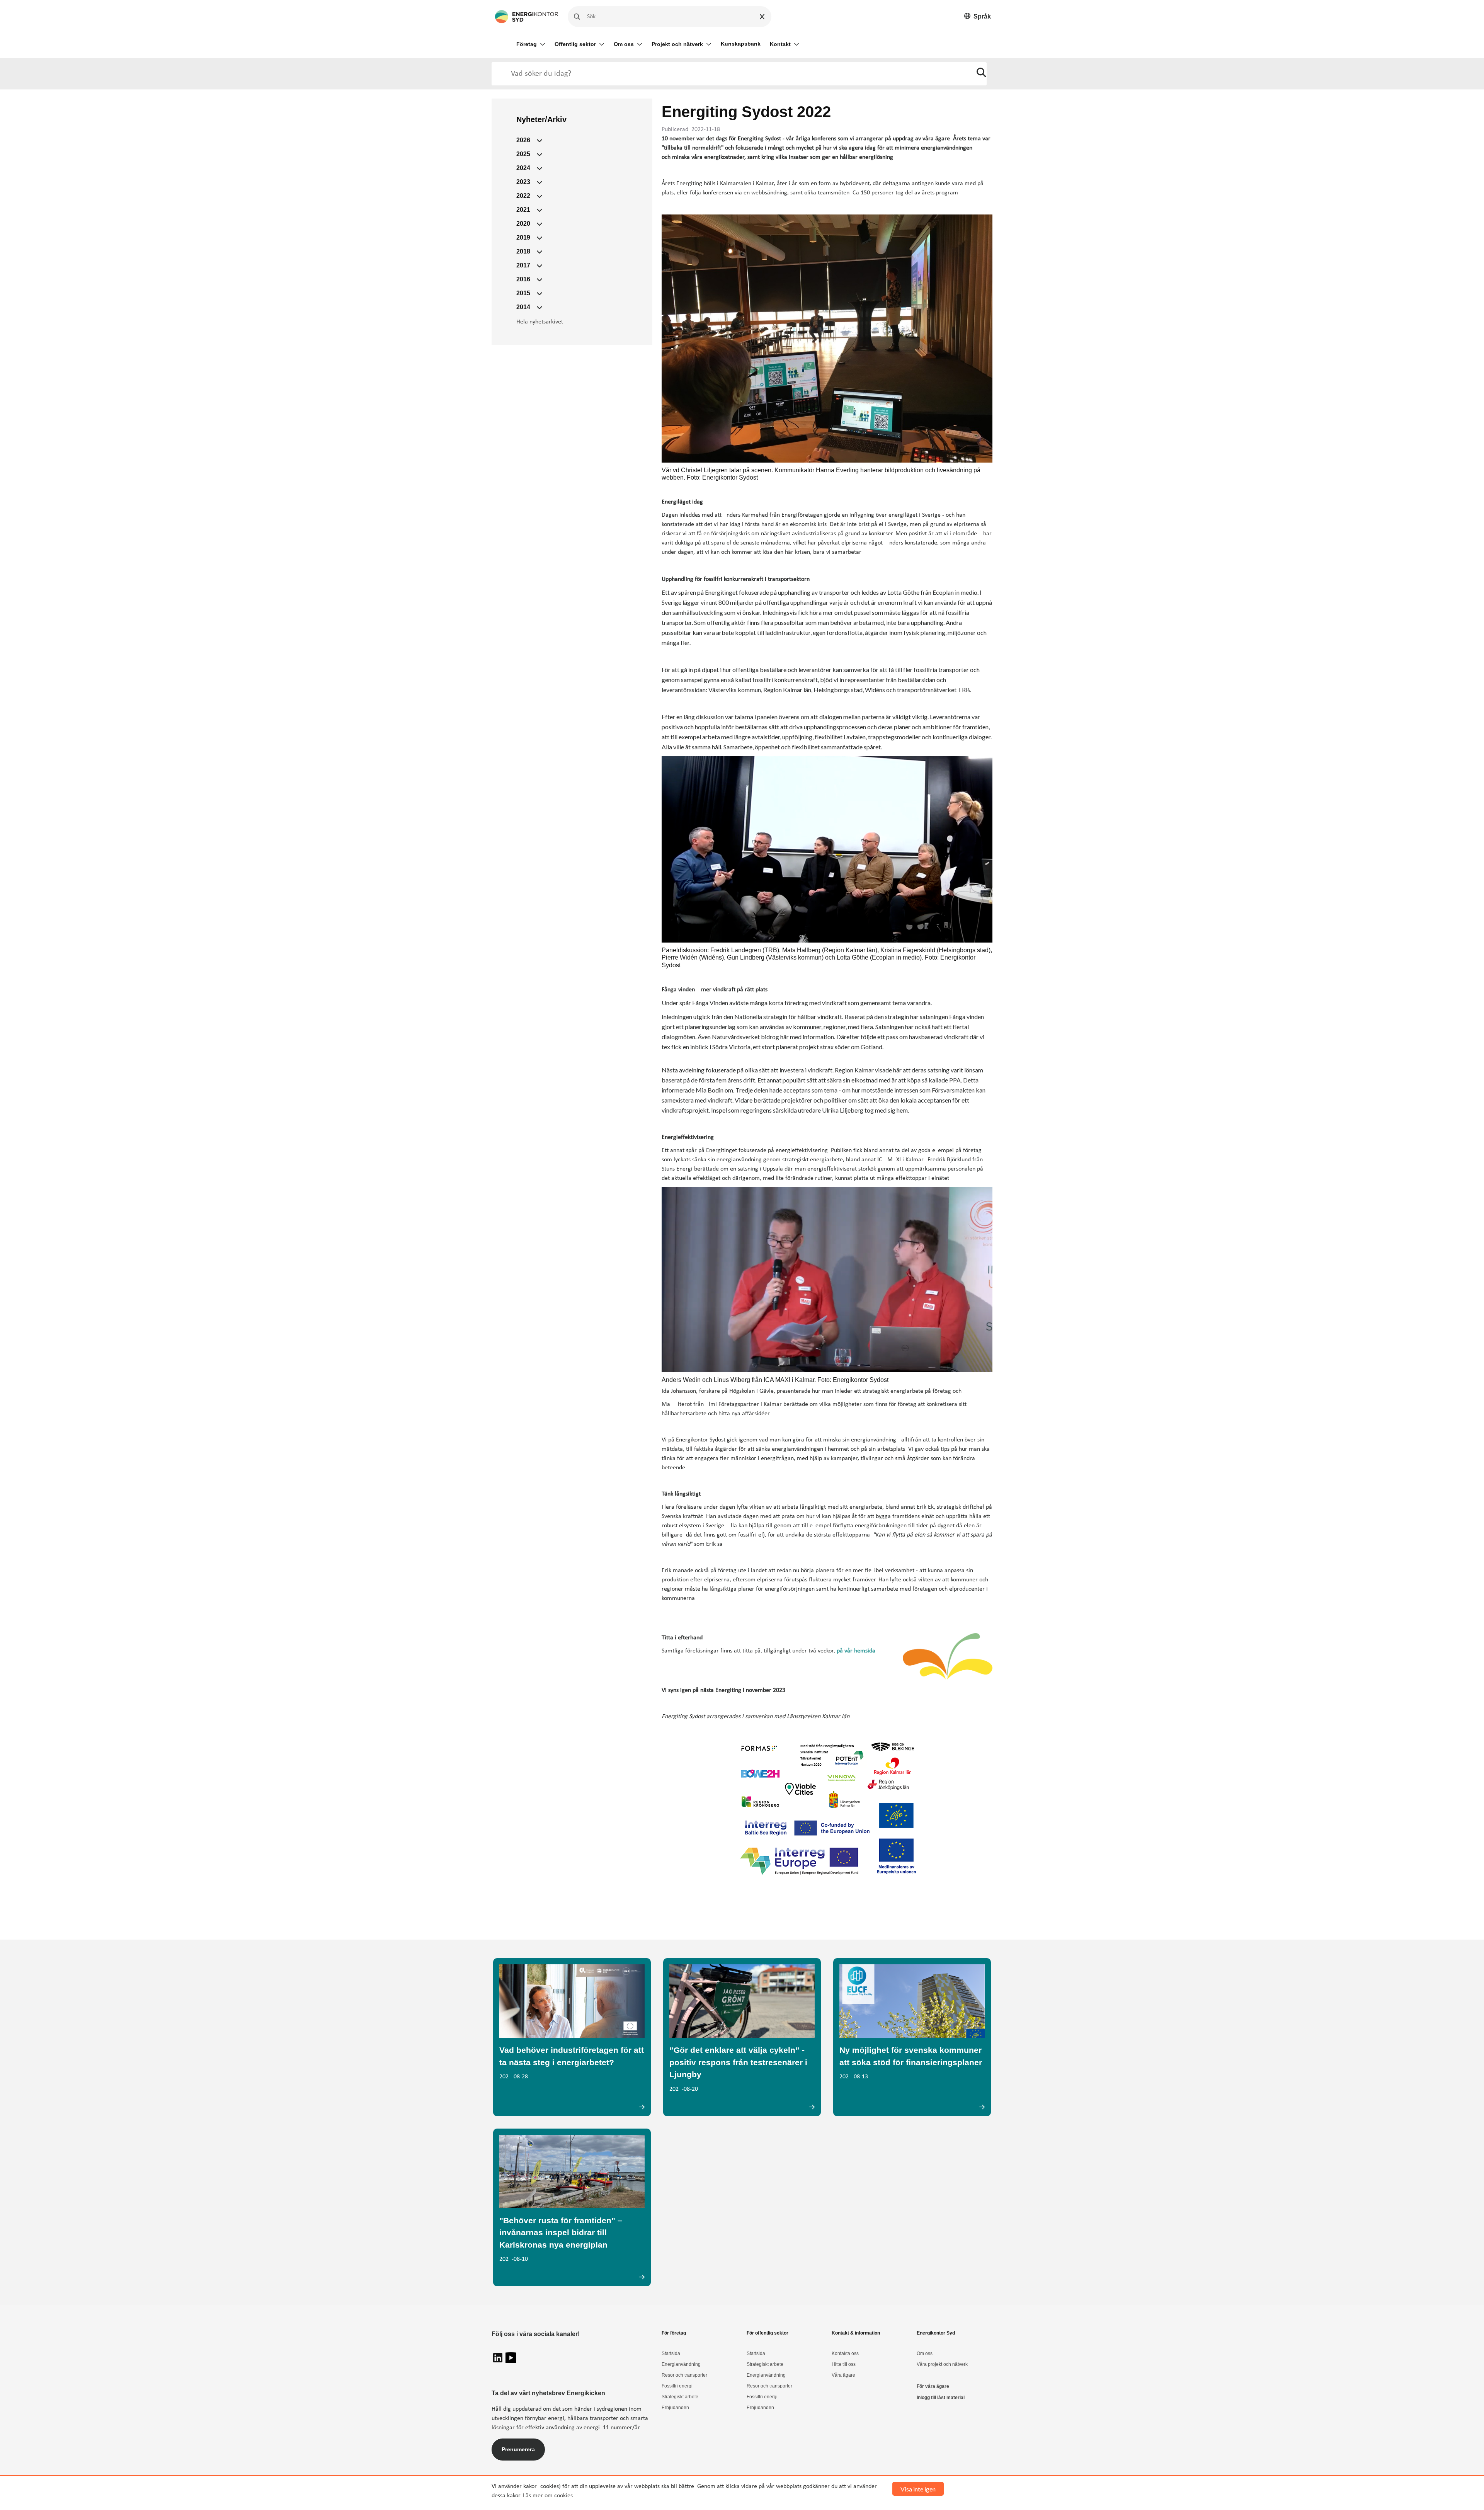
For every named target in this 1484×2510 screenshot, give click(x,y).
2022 (523, 196)
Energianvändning (681, 2364)
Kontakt (780, 44)
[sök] (981, 74)
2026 (523, 140)
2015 (523, 293)
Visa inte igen (918, 2489)
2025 (523, 154)
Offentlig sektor (575, 44)
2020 (523, 224)
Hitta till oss (844, 2364)
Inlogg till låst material (941, 2398)
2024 (523, 168)
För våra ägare (933, 2386)
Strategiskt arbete (680, 2397)
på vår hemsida (856, 1651)
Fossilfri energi (677, 2386)
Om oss (624, 44)
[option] (978, 17)
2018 (523, 251)
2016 (523, 279)
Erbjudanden (675, 2408)
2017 (523, 265)
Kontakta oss (845, 2353)
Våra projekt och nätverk (942, 2364)
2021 (523, 210)
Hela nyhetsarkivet (540, 322)
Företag (527, 44)
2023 (523, 182)
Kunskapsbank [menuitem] (741, 44)
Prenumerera (518, 2449)
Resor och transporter (684, 2375)
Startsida (671, 2353)
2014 (523, 307)
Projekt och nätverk (677, 44)
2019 (523, 237)
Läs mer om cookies (548, 2496)
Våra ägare (843, 2375)
